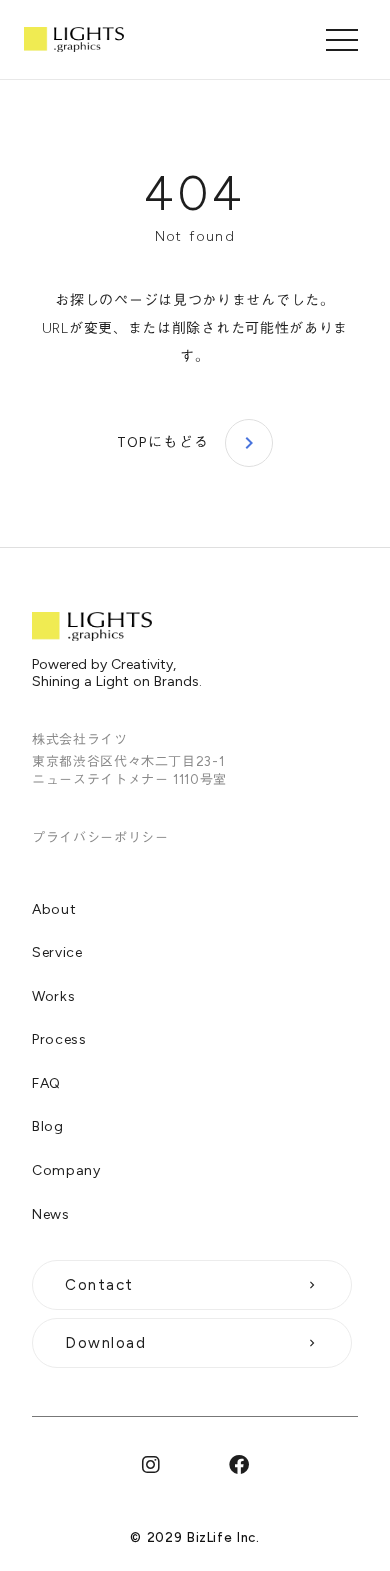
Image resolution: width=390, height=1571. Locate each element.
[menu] (342, 40)
